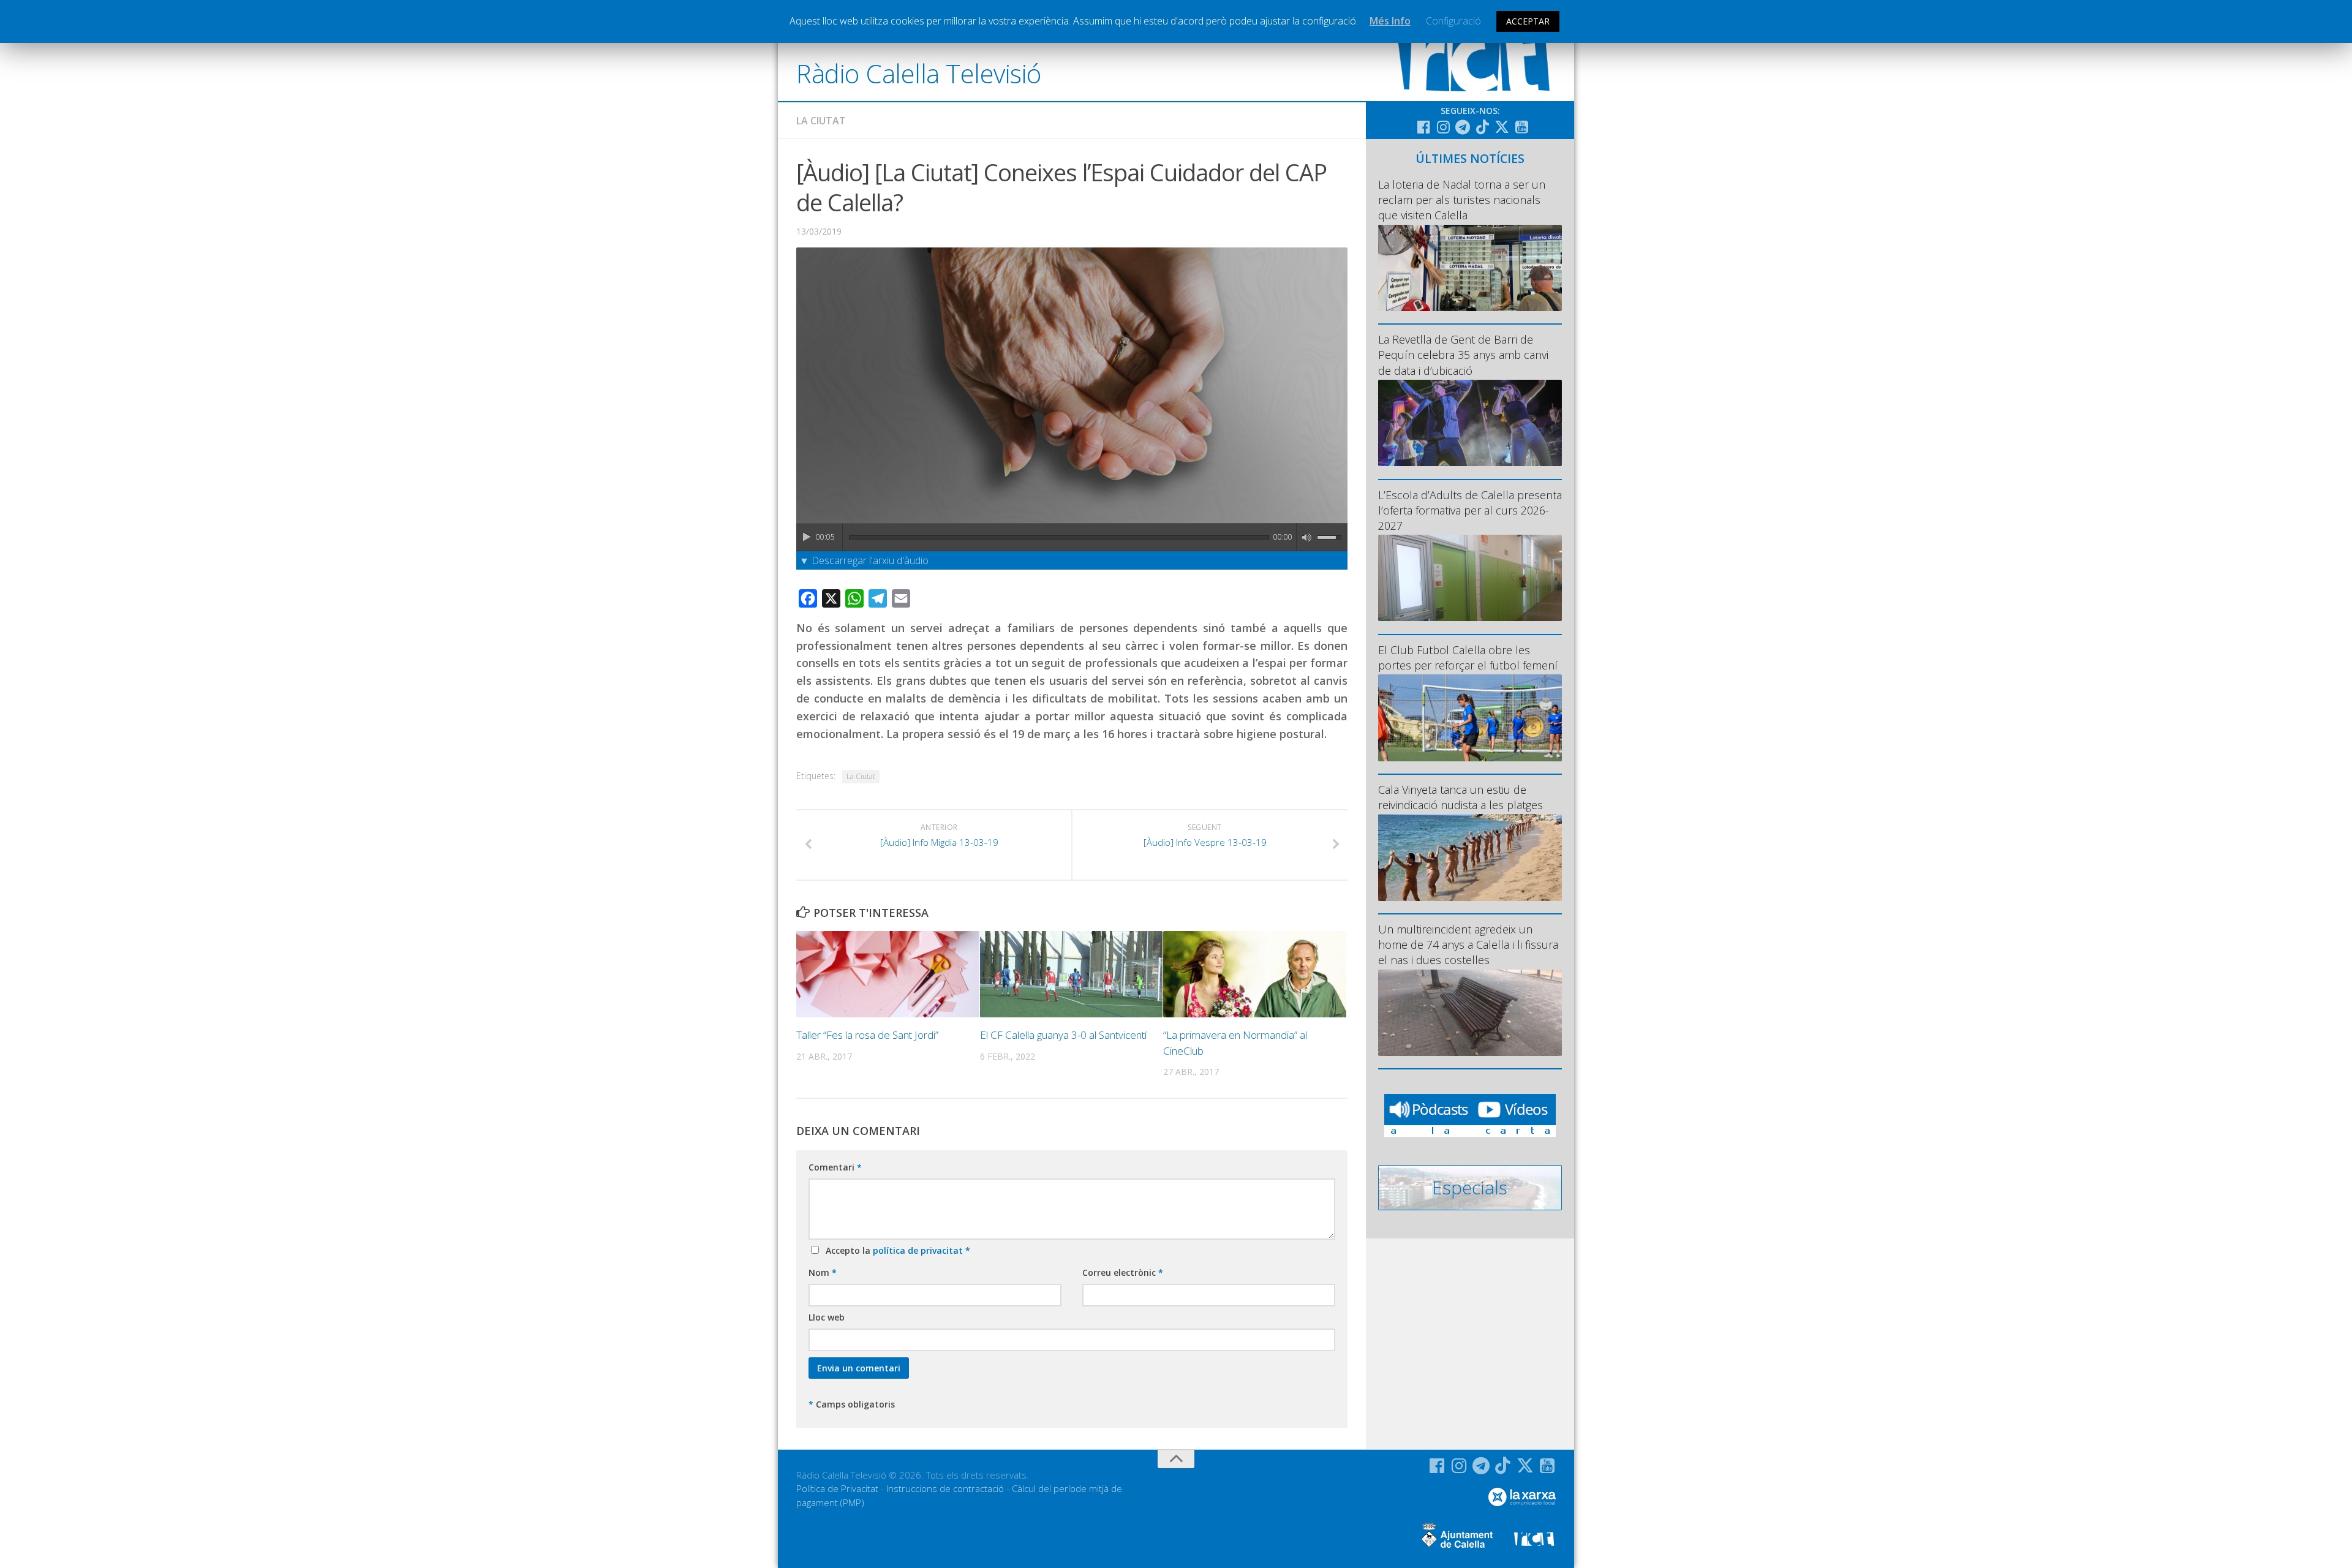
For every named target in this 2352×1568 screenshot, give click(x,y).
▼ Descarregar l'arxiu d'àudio (864, 560)
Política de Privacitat (837, 1488)
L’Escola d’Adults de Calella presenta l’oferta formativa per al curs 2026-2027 (1470, 510)
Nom (823, 1272)
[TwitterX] (1502, 127)
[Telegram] (1463, 127)
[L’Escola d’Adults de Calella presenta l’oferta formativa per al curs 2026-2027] (1470, 578)
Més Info (1390, 21)
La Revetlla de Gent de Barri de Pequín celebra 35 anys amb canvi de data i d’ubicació (1463, 355)
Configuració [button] (1453, 21)
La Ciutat (821, 121)
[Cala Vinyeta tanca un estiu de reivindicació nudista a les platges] (1470, 857)
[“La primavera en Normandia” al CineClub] (1255, 974)
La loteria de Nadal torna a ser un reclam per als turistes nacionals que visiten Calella (1462, 200)
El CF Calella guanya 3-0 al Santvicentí (1063, 1035)
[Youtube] (1521, 127)
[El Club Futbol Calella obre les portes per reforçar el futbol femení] (1470, 718)
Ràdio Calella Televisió (919, 73)
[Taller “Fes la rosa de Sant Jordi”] (888, 974)
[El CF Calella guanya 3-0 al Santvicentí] (1072, 974)
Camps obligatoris (852, 1404)
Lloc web (827, 1317)
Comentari (835, 1167)
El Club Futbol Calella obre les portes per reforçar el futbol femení (1468, 658)
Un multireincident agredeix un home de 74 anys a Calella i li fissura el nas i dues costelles (1468, 944)
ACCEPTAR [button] (1528, 21)
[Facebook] (1423, 127)
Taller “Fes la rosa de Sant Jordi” (867, 1035)
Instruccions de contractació (945, 1488)
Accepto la (895, 1250)
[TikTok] (1482, 127)
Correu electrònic (1123, 1272)
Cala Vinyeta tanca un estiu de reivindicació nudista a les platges (1461, 797)
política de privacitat (919, 1250)
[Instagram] (1443, 127)
